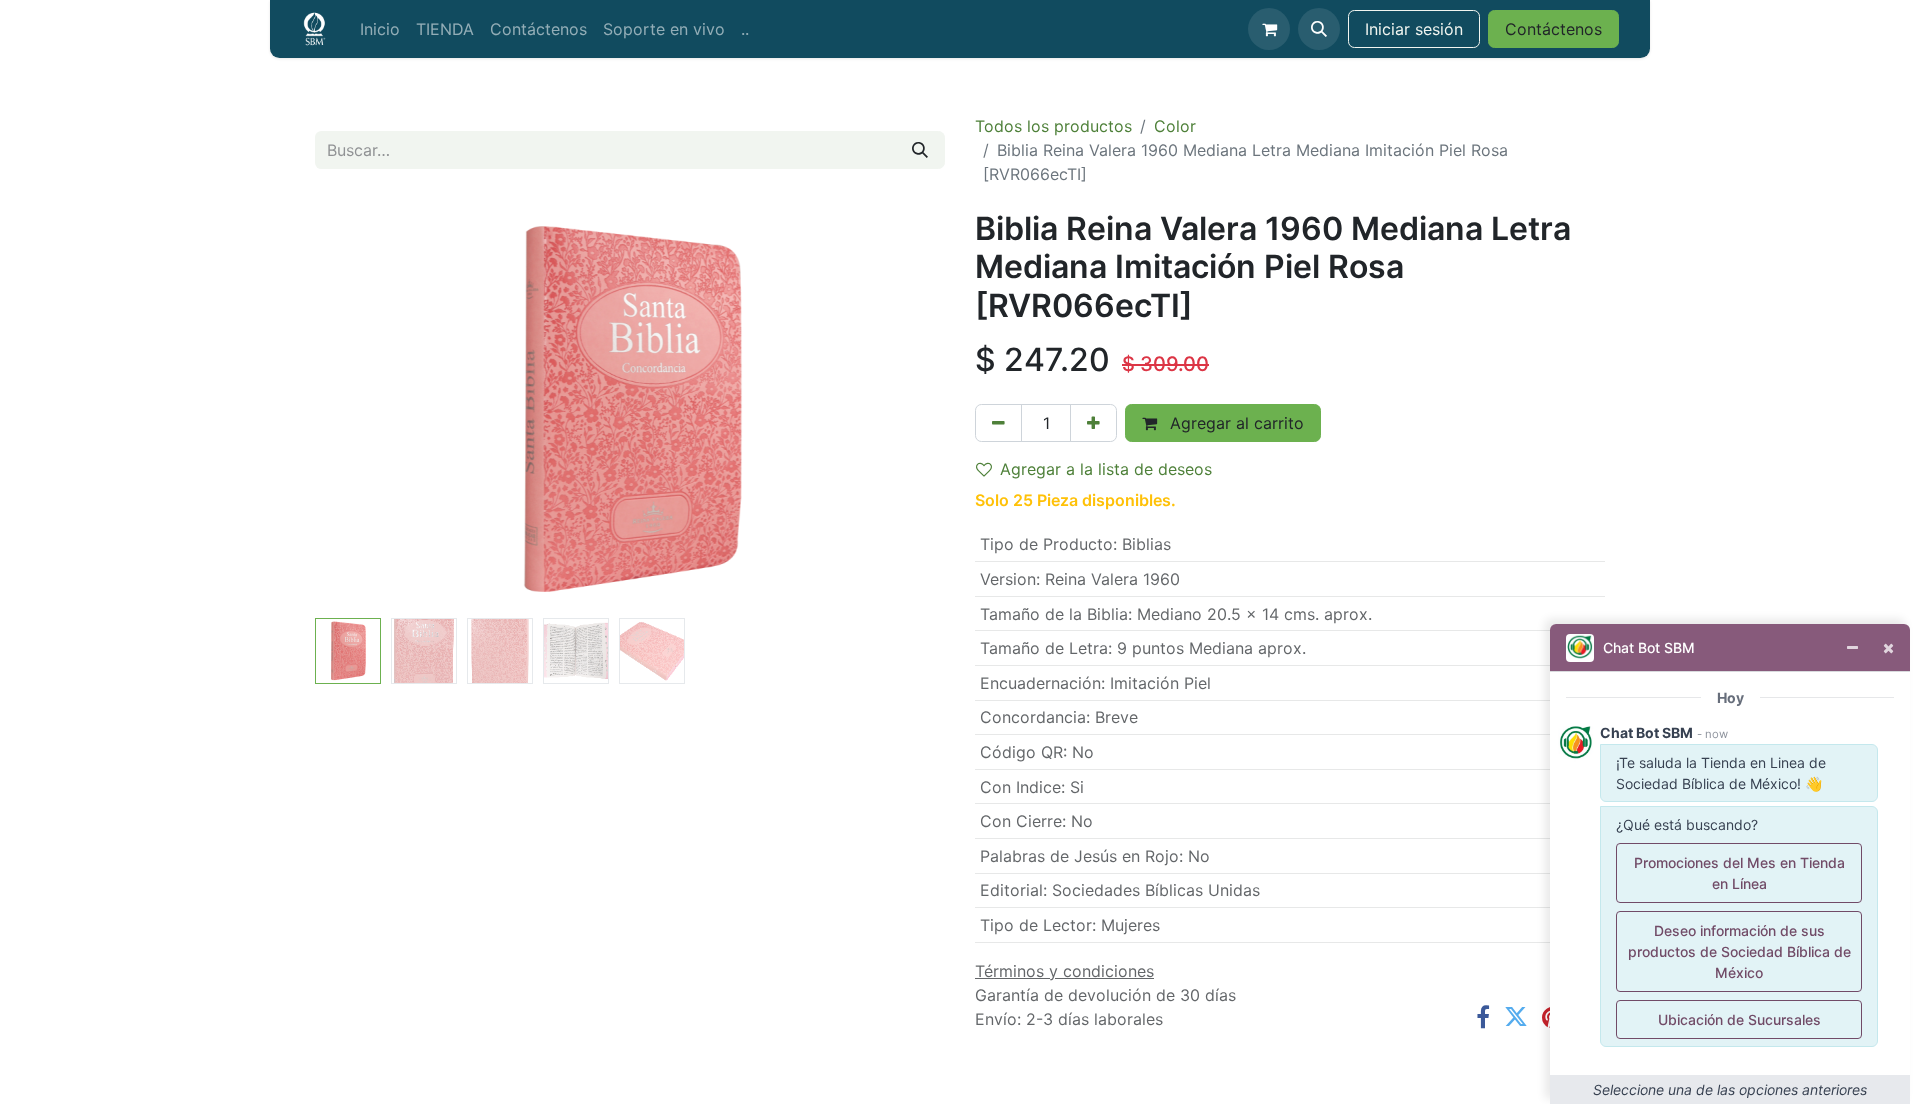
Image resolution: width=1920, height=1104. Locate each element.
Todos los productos (1053, 126)
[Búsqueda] (920, 150)
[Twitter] (1516, 1017)
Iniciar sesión (1414, 29)
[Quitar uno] (998, 423)
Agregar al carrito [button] (1234, 423)
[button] (1319, 29)
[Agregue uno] (1093, 423)
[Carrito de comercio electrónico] (1269, 29)
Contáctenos (1553, 29)
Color (1175, 126)
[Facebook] (1483, 1017)
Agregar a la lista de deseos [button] (1106, 469)
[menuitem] (380, 29)
